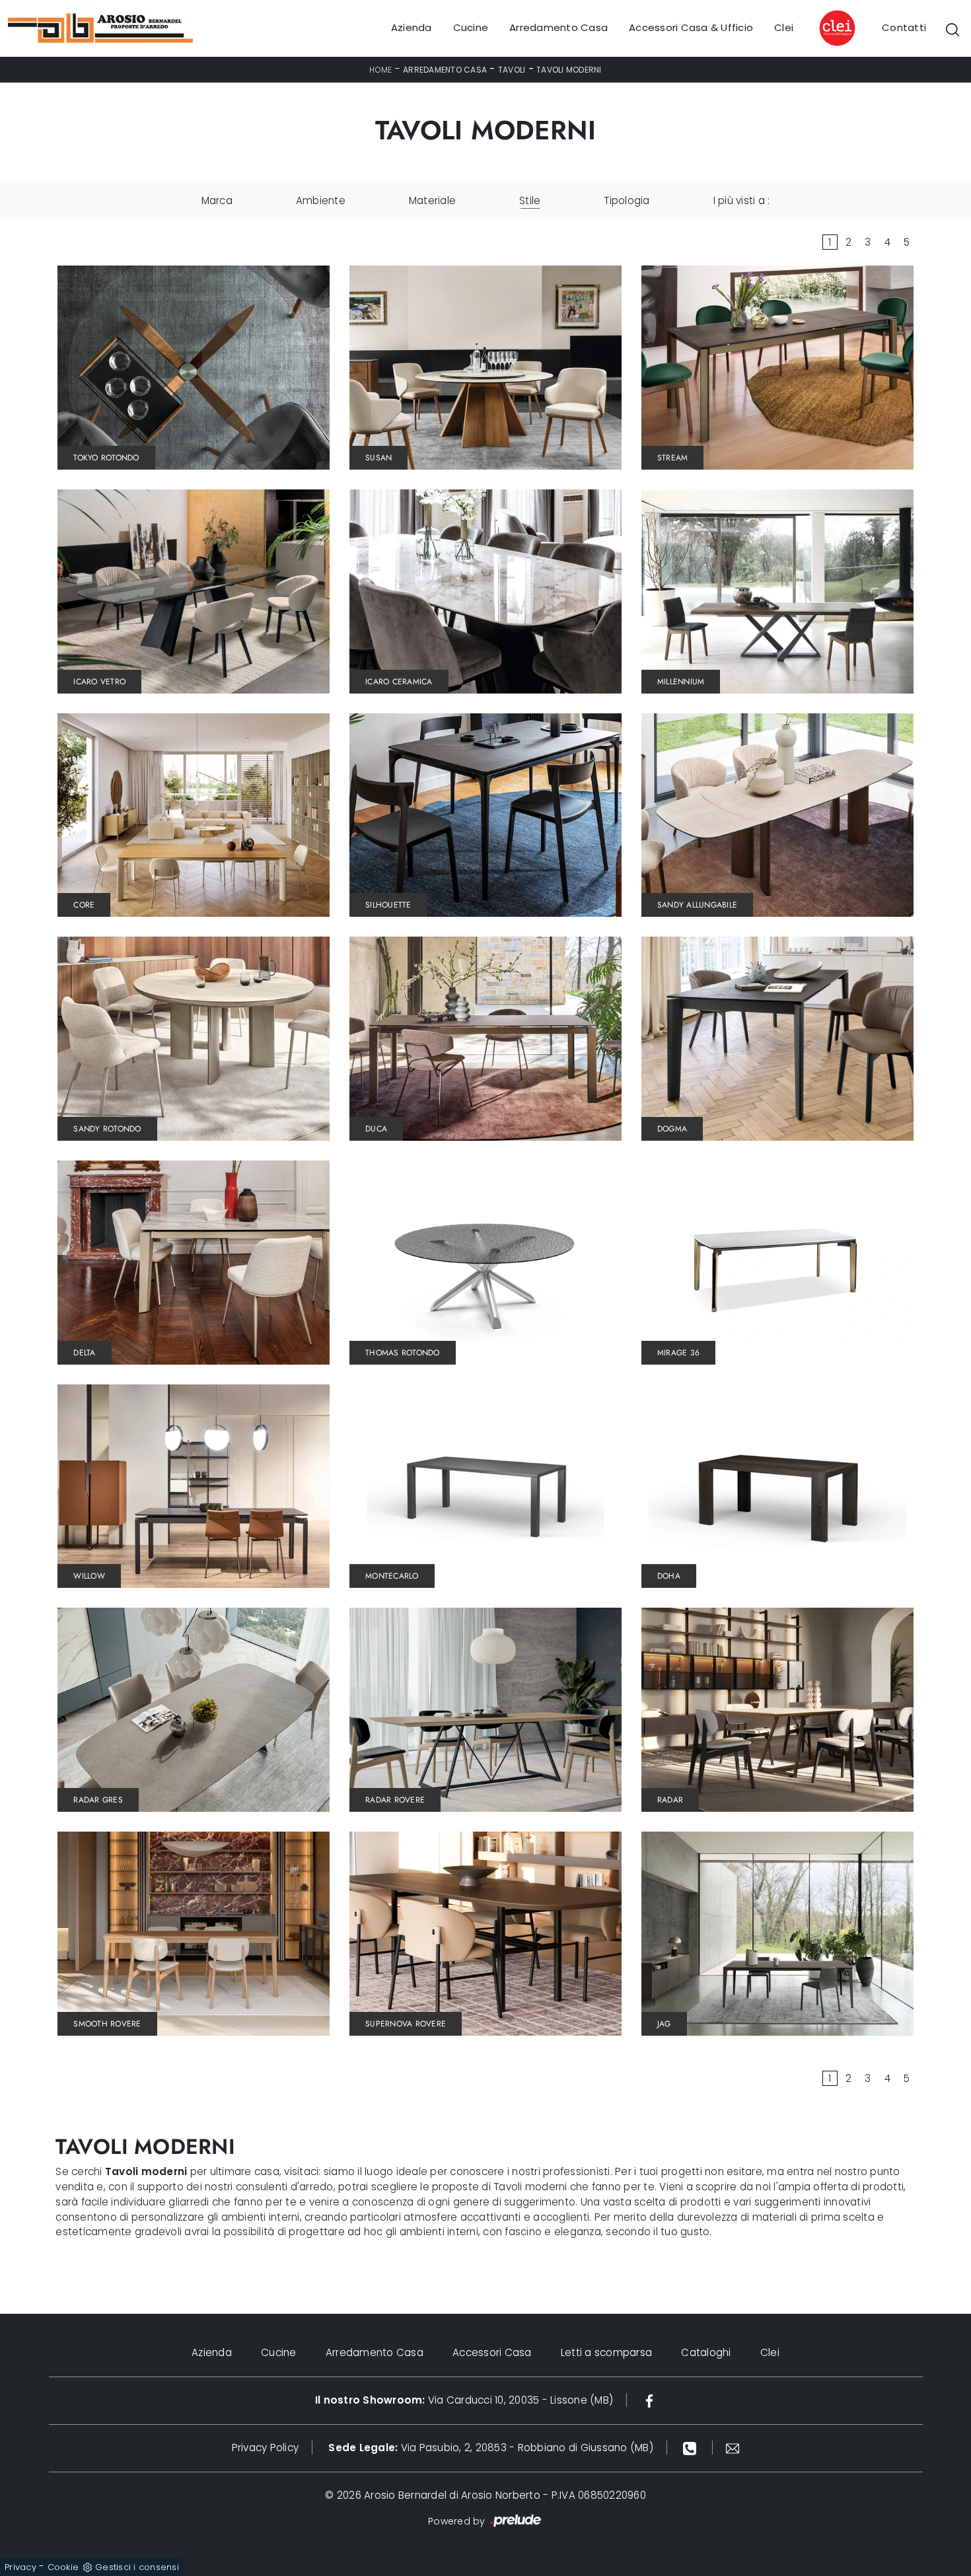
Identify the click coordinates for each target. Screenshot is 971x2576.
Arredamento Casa (558, 28)
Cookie (63, 2567)
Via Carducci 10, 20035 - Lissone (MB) (464, 2400)
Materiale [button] (432, 200)
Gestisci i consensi (137, 2567)
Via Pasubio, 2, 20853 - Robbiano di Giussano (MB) (491, 2448)
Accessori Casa (492, 2352)
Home (380, 70)
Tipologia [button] (627, 200)
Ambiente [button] (321, 200)
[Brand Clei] (838, 28)
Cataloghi (706, 2352)
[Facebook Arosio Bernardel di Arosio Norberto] (649, 2400)
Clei (784, 28)
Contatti (904, 28)
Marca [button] (217, 200)
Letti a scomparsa (606, 2352)
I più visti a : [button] (742, 200)
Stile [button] (530, 200)
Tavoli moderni (569, 70)
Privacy (20, 2567)
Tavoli (512, 70)
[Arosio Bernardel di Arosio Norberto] (100, 28)
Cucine (471, 28)
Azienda (412, 28)
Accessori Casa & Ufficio (691, 28)
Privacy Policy (266, 2448)
